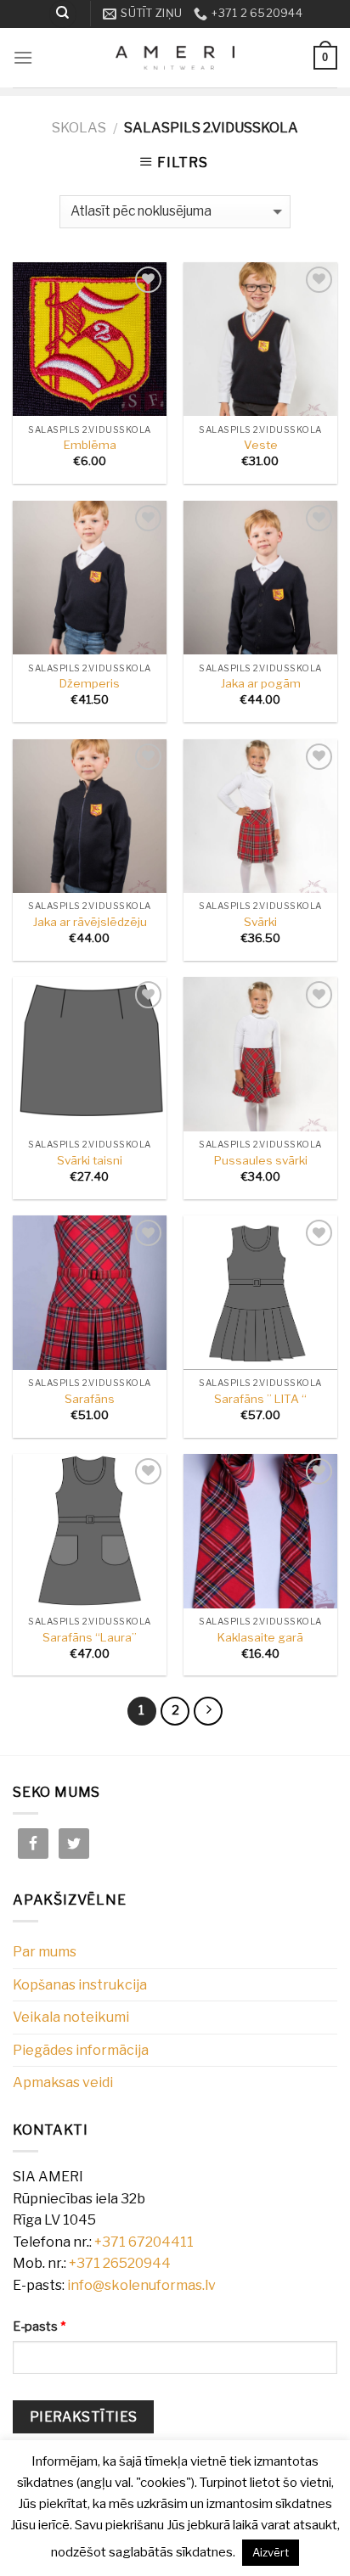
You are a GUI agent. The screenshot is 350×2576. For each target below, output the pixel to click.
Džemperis (90, 683)
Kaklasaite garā (260, 1637)
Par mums (45, 1952)
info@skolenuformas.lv (141, 2285)
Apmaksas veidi (63, 2082)
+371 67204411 (144, 2242)
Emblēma (90, 445)
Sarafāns (90, 1399)
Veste (261, 445)
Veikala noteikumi (71, 2017)
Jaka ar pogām (261, 683)
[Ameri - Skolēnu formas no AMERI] (175, 58)
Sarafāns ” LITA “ (260, 1399)
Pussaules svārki (261, 1160)
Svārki (260, 922)
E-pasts (39, 2326)
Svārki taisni (90, 1160)
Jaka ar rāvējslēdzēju (90, 922)
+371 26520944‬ (120, 2263)
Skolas (79, 128)
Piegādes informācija (81, 2050)
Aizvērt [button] (271, 2552)
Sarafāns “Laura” (90, 1637)
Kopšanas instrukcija (80, 1985)
